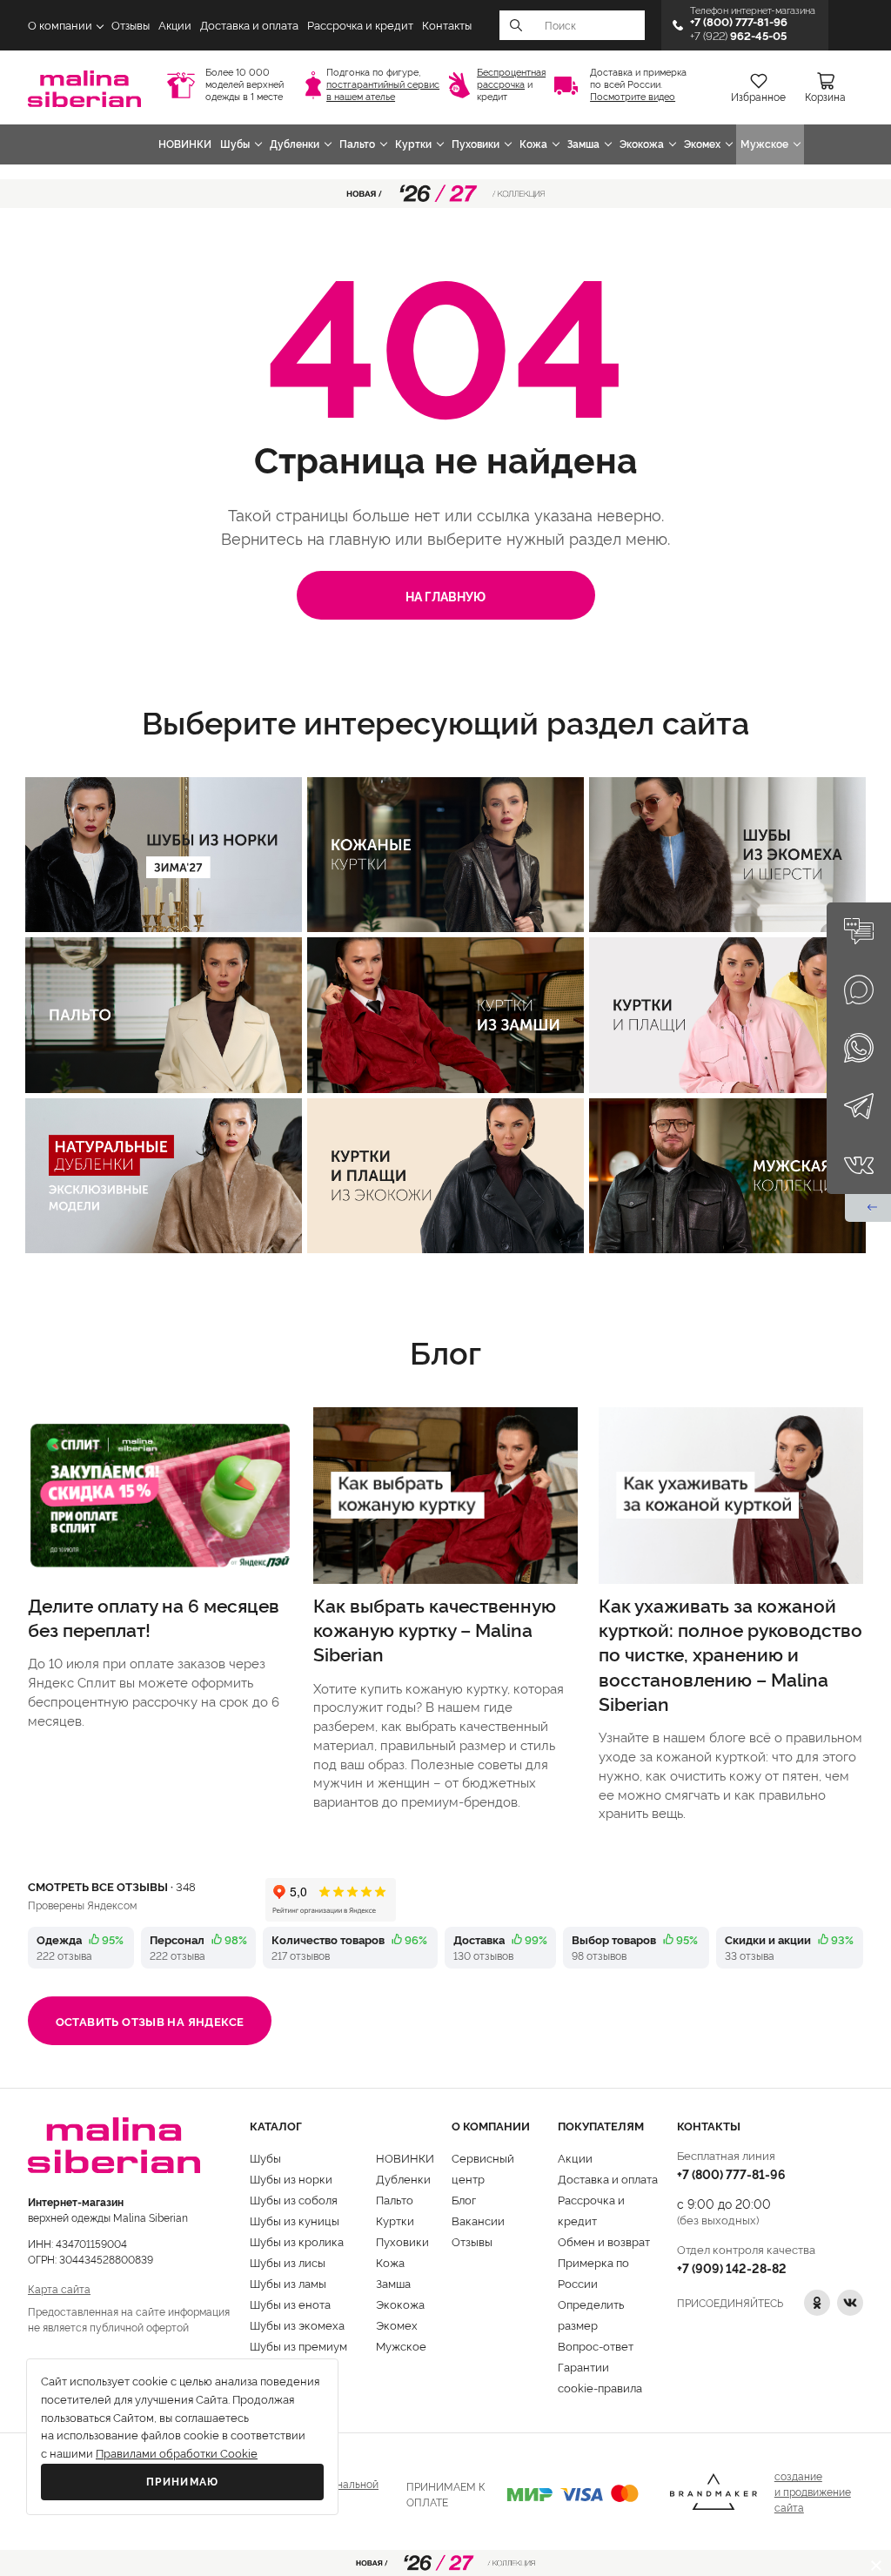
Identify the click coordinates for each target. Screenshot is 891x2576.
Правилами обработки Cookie (177, 2454)
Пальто (357, 144)
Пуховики (476, 144)
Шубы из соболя (294, 2199)
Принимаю (183, 2482)
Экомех (702, 144)
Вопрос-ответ (596, 2345)
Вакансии (478, 2220)
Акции (175, 26)
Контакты (447, 26)
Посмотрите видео (633, 97)
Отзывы (131, 26)
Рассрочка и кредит (360, 26)
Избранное (758, 97)
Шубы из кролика (297, 2241)
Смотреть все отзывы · (112, 1886)
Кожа (533, 144)
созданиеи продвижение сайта (813, 2491)
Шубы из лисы (288, 2262)
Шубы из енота (290, 2304)
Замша (583, 144)
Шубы (235, 144)
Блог (464, 2199)
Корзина (825, 97)
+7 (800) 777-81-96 (731, 2173)
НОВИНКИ (185, 144)
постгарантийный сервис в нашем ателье (383, 91)
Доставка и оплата (249, 26)
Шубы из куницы (295, 2220)
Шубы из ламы (288, 2283)
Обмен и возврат (604, 2241)
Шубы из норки (291, 2178)
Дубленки (295, 144)
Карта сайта (59, 2288)
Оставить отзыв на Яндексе (150, 2021)
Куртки (413, 144)
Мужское (764, 144)
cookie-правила (600, 2387)
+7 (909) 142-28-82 (732, 2267)
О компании (60, 26)
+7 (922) (738, 36)
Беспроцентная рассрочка (511, 79)
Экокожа (642, 144)
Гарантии (583, 2366)
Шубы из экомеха (297, 2324)
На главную (445, 596)
